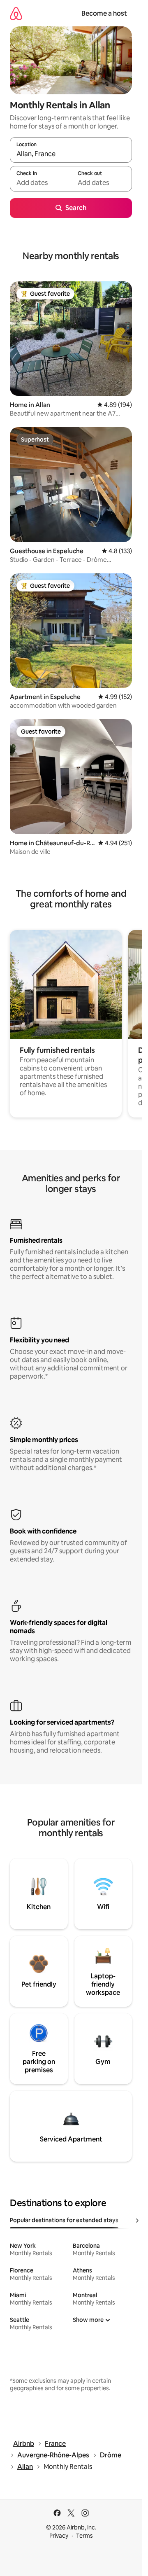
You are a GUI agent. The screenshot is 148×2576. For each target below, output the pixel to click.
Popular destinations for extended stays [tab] (64, 2220)
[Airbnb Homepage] (16, 13)
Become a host (104, 13)
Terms (84, 2536)
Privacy (59, 2536)
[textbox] (40, 182)
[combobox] (71, 154)
